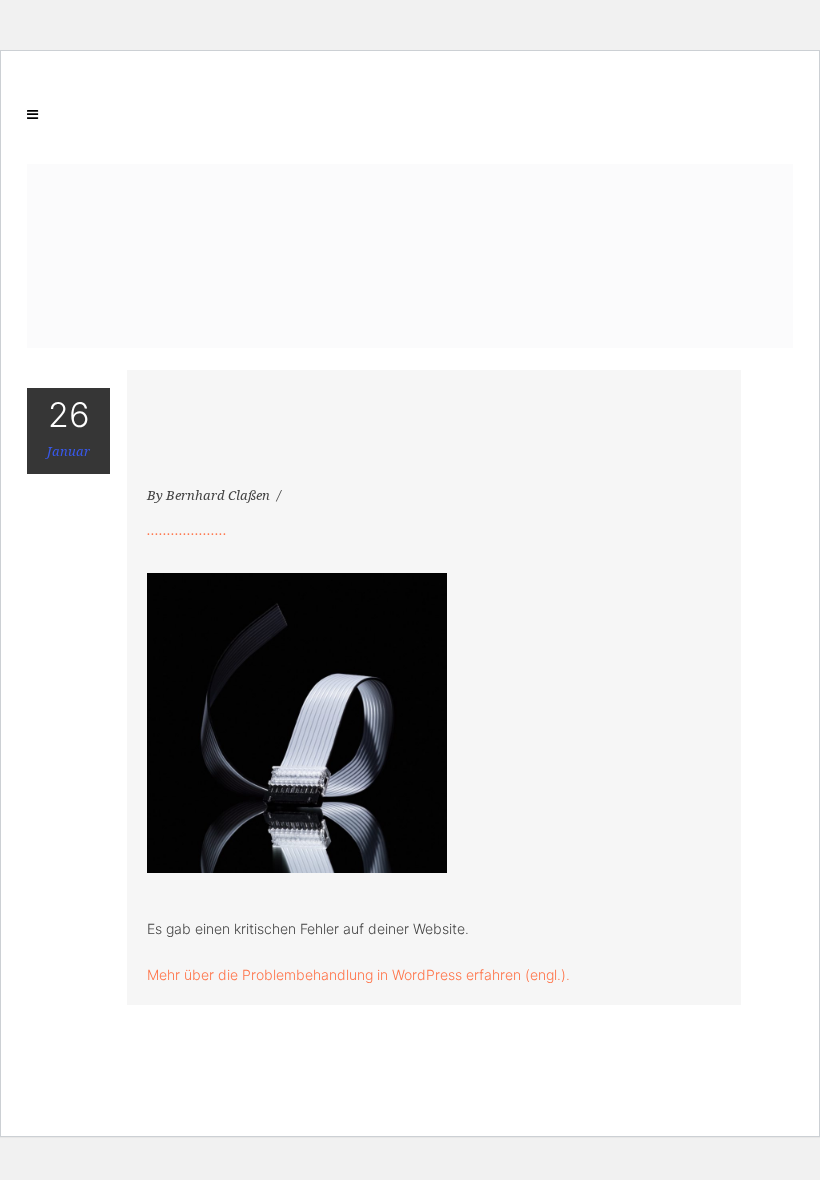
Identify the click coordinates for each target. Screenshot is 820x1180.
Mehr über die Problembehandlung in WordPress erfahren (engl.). (358, 974)
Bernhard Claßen (219, 495)
